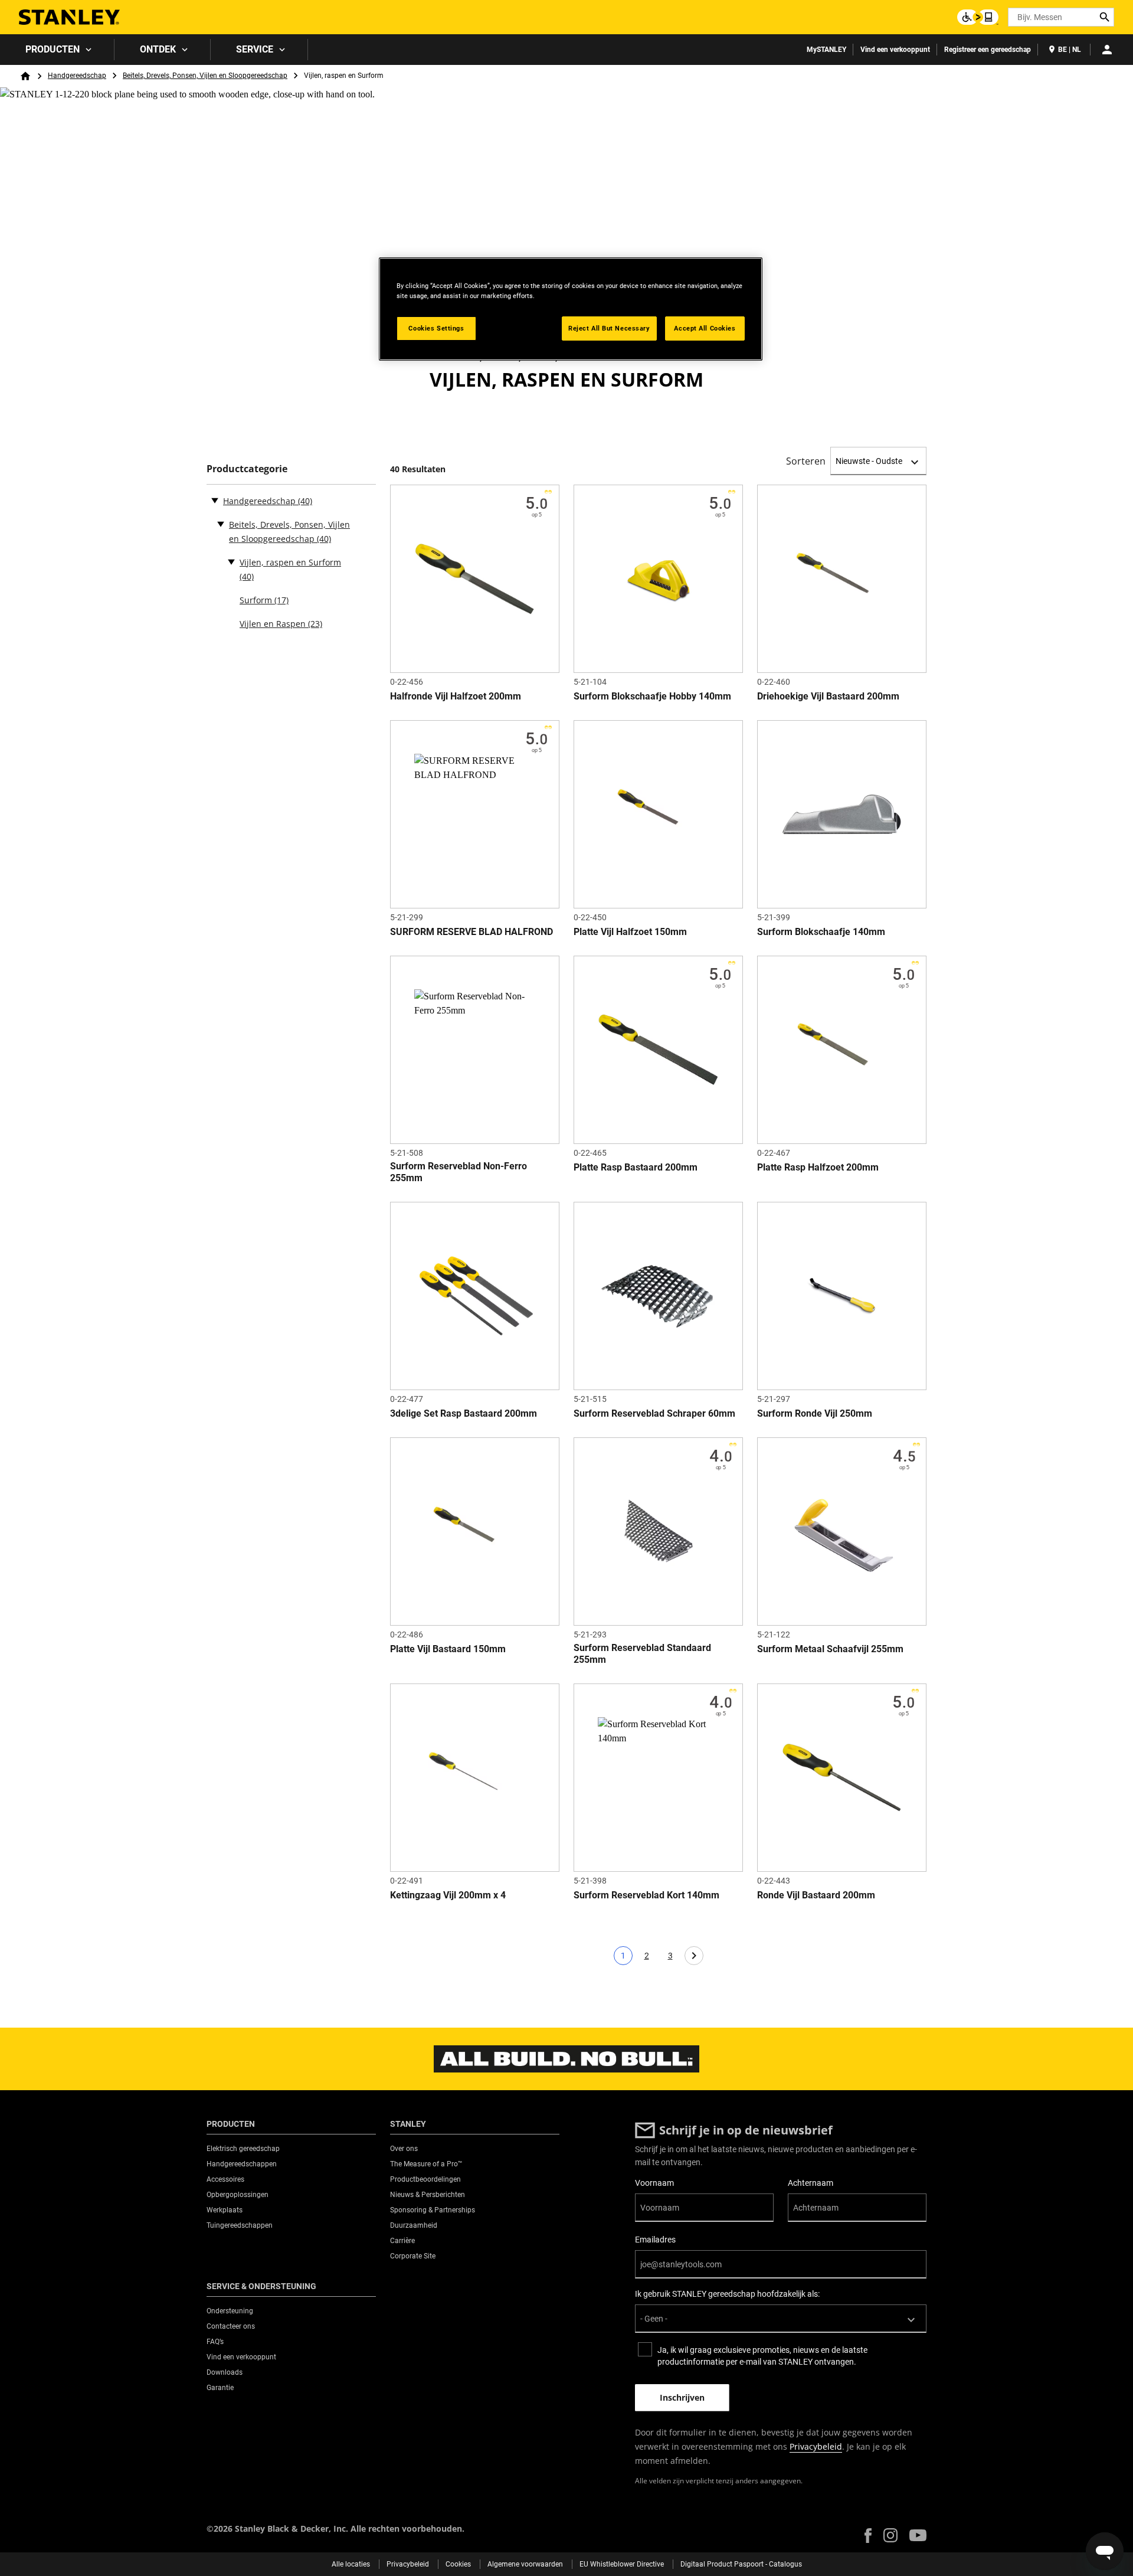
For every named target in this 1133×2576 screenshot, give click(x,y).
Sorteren (806, 461)
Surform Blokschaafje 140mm (821, 932)
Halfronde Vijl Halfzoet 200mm (456, 696)
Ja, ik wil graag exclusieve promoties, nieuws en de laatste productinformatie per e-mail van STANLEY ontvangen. (762, 2356)
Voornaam (654, 2183)
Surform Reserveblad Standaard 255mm (642, 1654)
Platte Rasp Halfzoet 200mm (818, 1167)
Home (25, 76)
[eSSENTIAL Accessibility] (978, 17)
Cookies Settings (436, 328)
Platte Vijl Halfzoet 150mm (630, 932)
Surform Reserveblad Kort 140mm (646, 1895)
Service (255, 49)
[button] (868, 2536)
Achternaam (811, 2183)
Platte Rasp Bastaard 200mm (636, 1167)
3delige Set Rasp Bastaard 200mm (464, 1413)
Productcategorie (247, 469)
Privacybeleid (816, 2446)
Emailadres (655, 2240)
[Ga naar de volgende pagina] (694, 1956)
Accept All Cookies (705, 328)
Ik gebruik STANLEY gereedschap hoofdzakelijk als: (727, 2294)
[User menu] (1107, 50)
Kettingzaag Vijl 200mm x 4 (448, 1895)
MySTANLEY (826, 50)
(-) (215, 500)
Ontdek (158, 49)
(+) (221, 524)
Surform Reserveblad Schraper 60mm (654, 1413)
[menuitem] (57, 50)
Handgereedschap (77, 76)
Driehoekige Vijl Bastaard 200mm (828, 696)
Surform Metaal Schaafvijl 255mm (830, 1649)
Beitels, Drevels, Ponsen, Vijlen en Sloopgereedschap (205, 76)
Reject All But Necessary (609, 328)
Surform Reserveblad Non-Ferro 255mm (459, 1172)
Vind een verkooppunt (895, 50)
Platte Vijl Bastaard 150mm (448, 1649)
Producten (53, 49)
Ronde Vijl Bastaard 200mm (816, 1895)
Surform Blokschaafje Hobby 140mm (652, 696)
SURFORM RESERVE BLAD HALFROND (471, 932)
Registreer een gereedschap (988, 50)
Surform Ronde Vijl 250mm (815, 1413)
